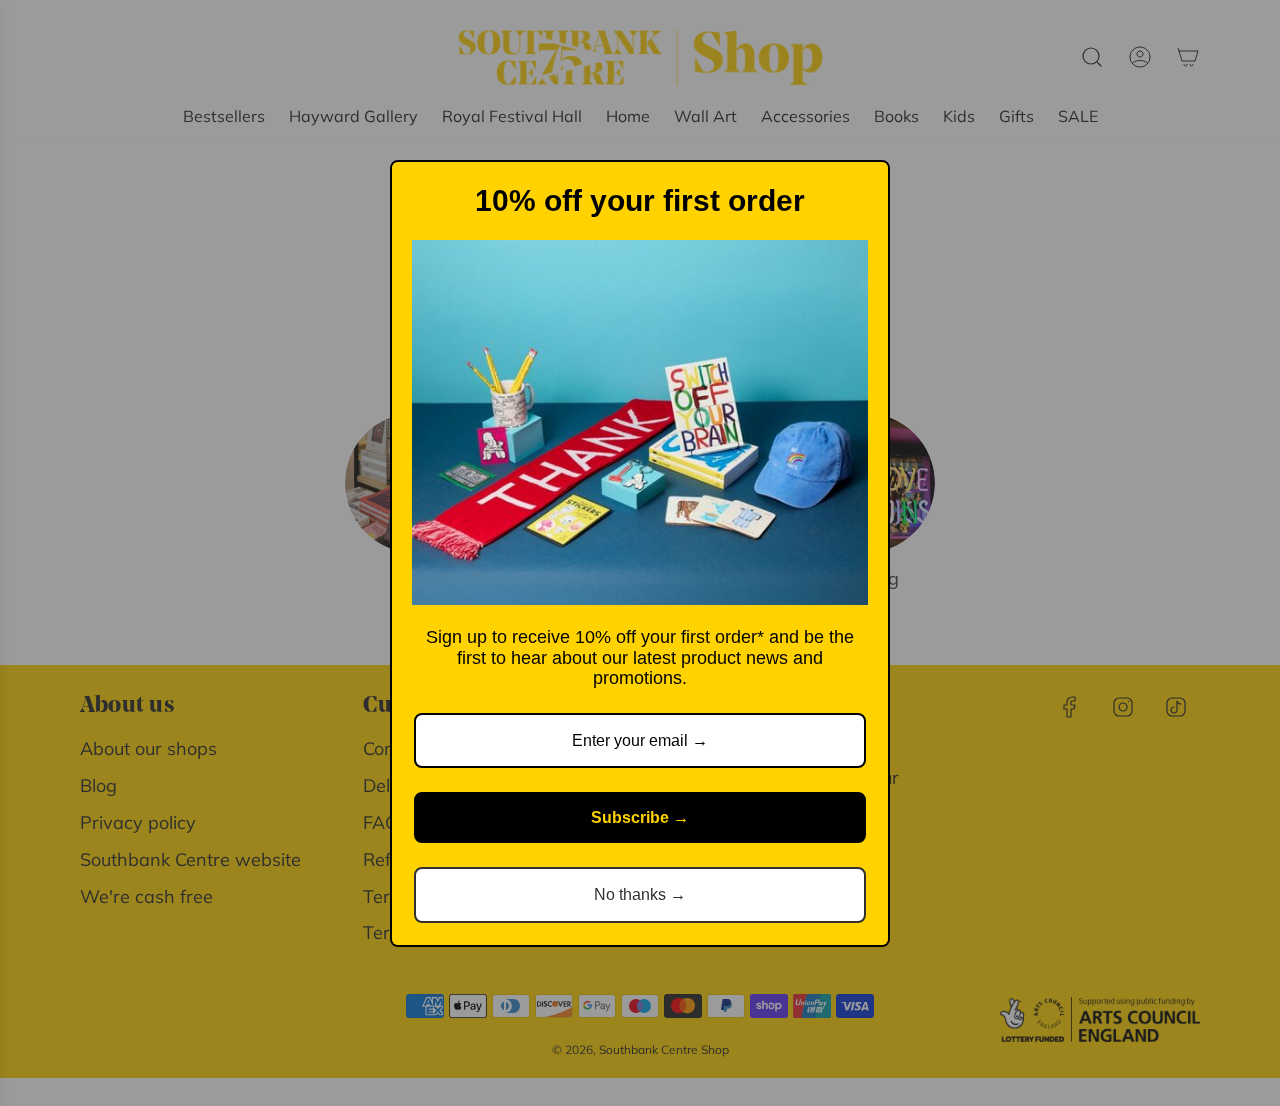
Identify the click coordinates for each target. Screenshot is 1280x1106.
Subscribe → (640, 817)
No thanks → (640, 894)
